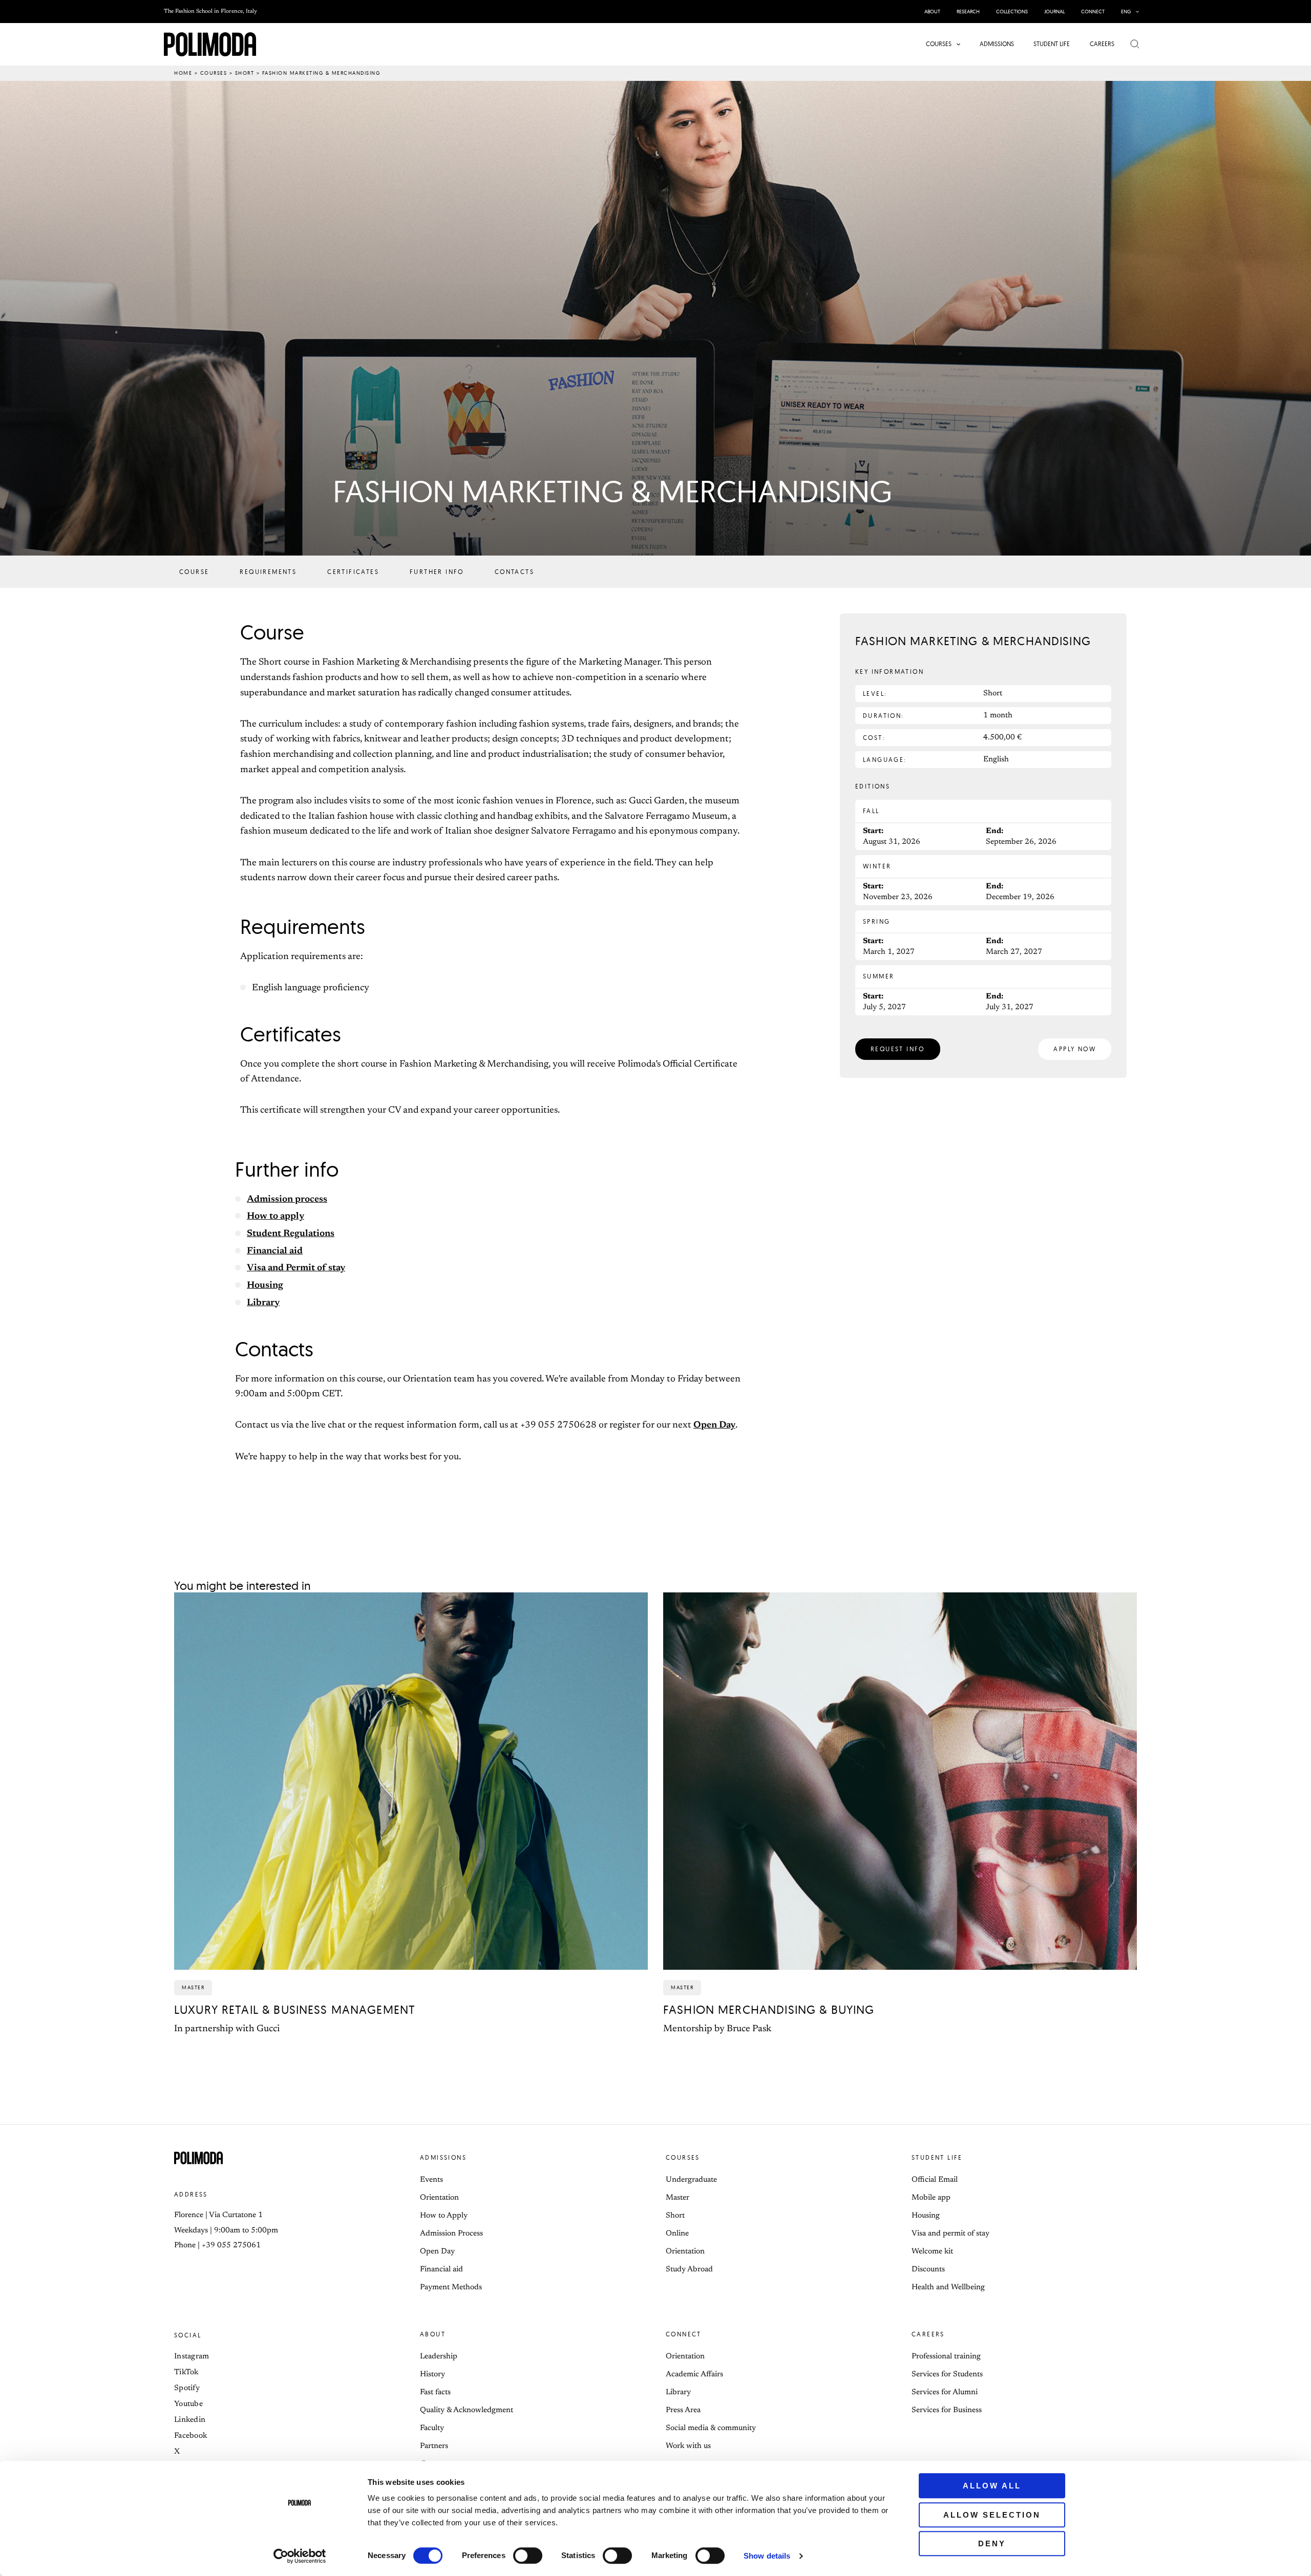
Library (263, 1303)
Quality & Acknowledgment (467, 2410)
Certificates (353, 572)
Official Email (935, 2180)
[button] (1135, 12)
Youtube (188, 2404)
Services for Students (947, 2375)
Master (678, 2198)
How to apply (276, 1217)
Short (245, 73)
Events (431, 2180)
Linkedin (190, 2420)
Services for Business (947, 2410)
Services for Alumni (945, 2392)
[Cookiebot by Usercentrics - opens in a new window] (300, 2556)
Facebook (191, 2436)
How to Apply (444, 2216)
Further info (437, 572)
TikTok (186, 2372)
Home (183, 73)
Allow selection (992, 2515)
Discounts (928, 2270)
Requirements (268, 572)
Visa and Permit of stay (296, 1268)
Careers (928, 2334)
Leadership (439, 2357)
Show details (767, 2556)
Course (194, 572)
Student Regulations (291, 1234)
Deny (992, 2543)
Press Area (683, 2410)
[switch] (528, 2556)
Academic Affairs (694, 2375)
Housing (265, 1286)
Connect (684, 2334)
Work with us (688, 2446)
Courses (214, 73)
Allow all (992, 2486)
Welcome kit (932, 2252)
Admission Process (451, 2234)
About (433, 2334)
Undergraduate (691, 2180)
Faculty (432, 2428)
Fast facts (435, 2392)
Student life (937, 2157)
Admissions (443, 2157)
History (432, 2375)
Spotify (187, 2388)
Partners (434, 2446)
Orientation (439, 2198)
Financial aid (275, 1251)
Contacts (514, 572)
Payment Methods (451, 2287)
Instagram (192, 2357)
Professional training (946, 2357)
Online (677, 2234)
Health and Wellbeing (948, 2287)
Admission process (287, 1200)
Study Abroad (689, 2270)
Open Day (714, 1425)
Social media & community (711, 2428)
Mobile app (931, 2198)
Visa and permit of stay (950, 2234)
